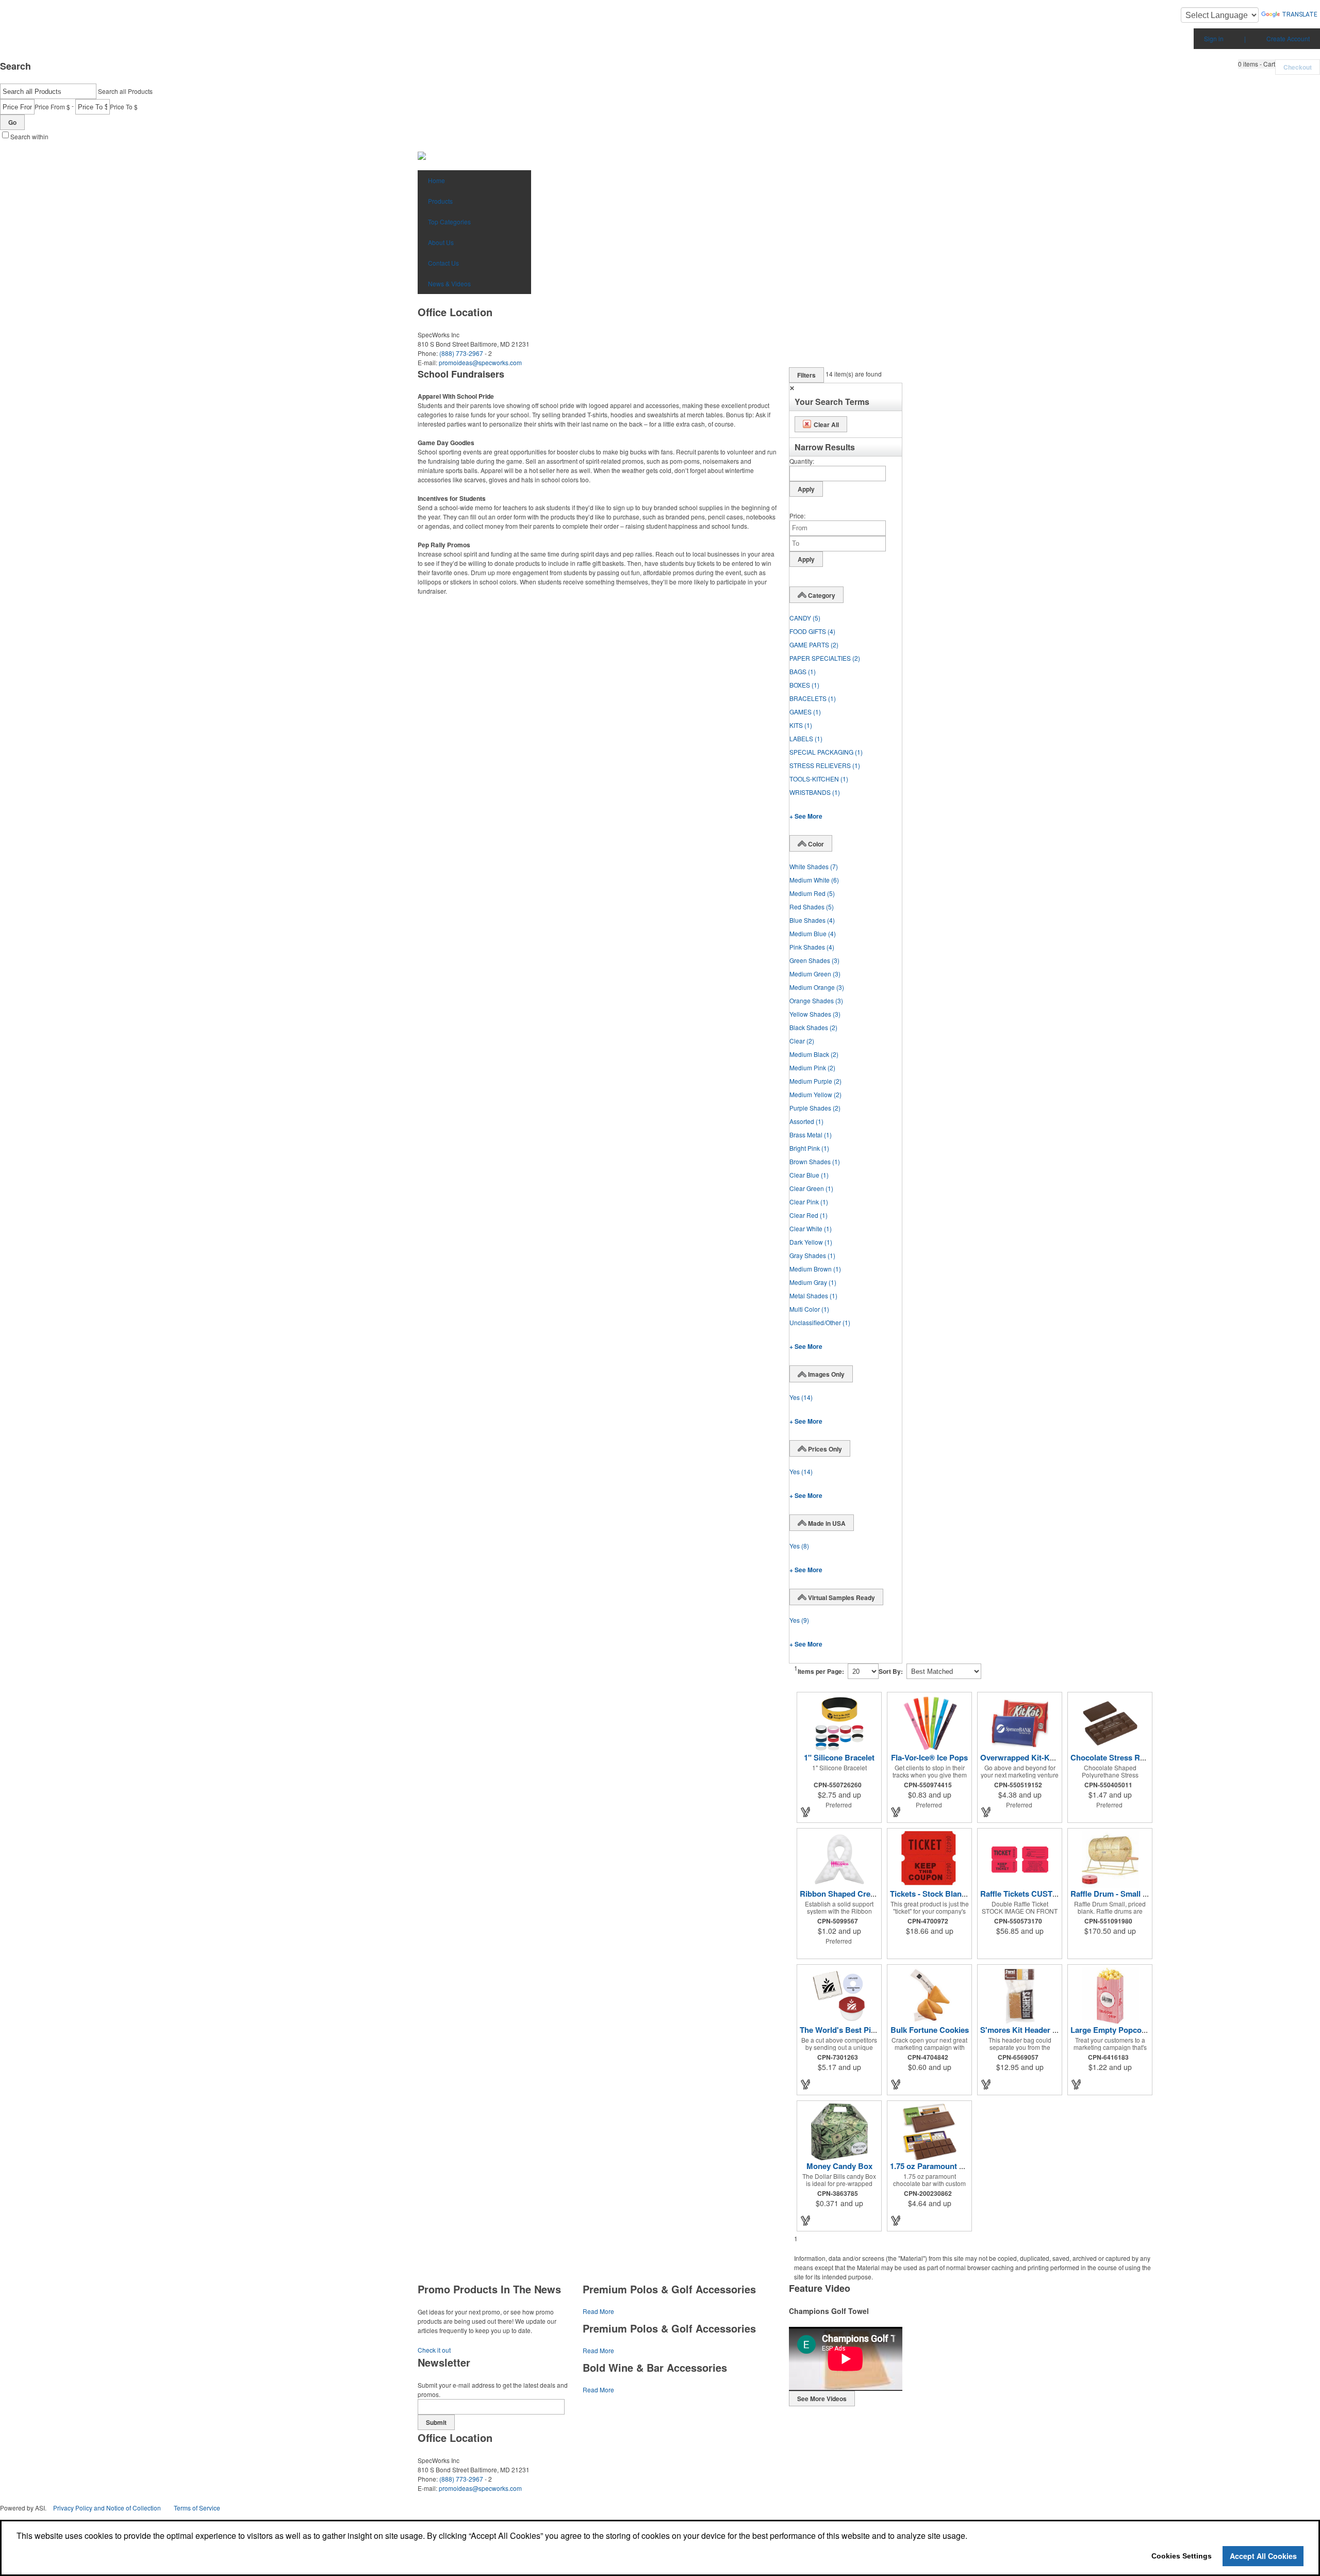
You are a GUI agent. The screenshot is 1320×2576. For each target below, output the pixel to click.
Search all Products (125, 91)
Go (12, 122)
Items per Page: (821, 1671)
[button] (1257, 64)
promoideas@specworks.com (480, 362)
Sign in (1214, 38)
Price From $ (52, 107)
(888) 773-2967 (461, 353)
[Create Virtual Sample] (806, 1812)
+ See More (806, 816)
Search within (29, 136)
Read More (598, 2311)
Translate (1300, 14)
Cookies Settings (1182, 2556)
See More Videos (822, 2399)
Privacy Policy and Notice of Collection (107, 2508)
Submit (436, 2422)
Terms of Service (197, 2508)
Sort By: (891, 1671)
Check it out (434, 2350)
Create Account (1288, 38)
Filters (806, 375)
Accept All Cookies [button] (1263, 2556)
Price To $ (124, 107)
